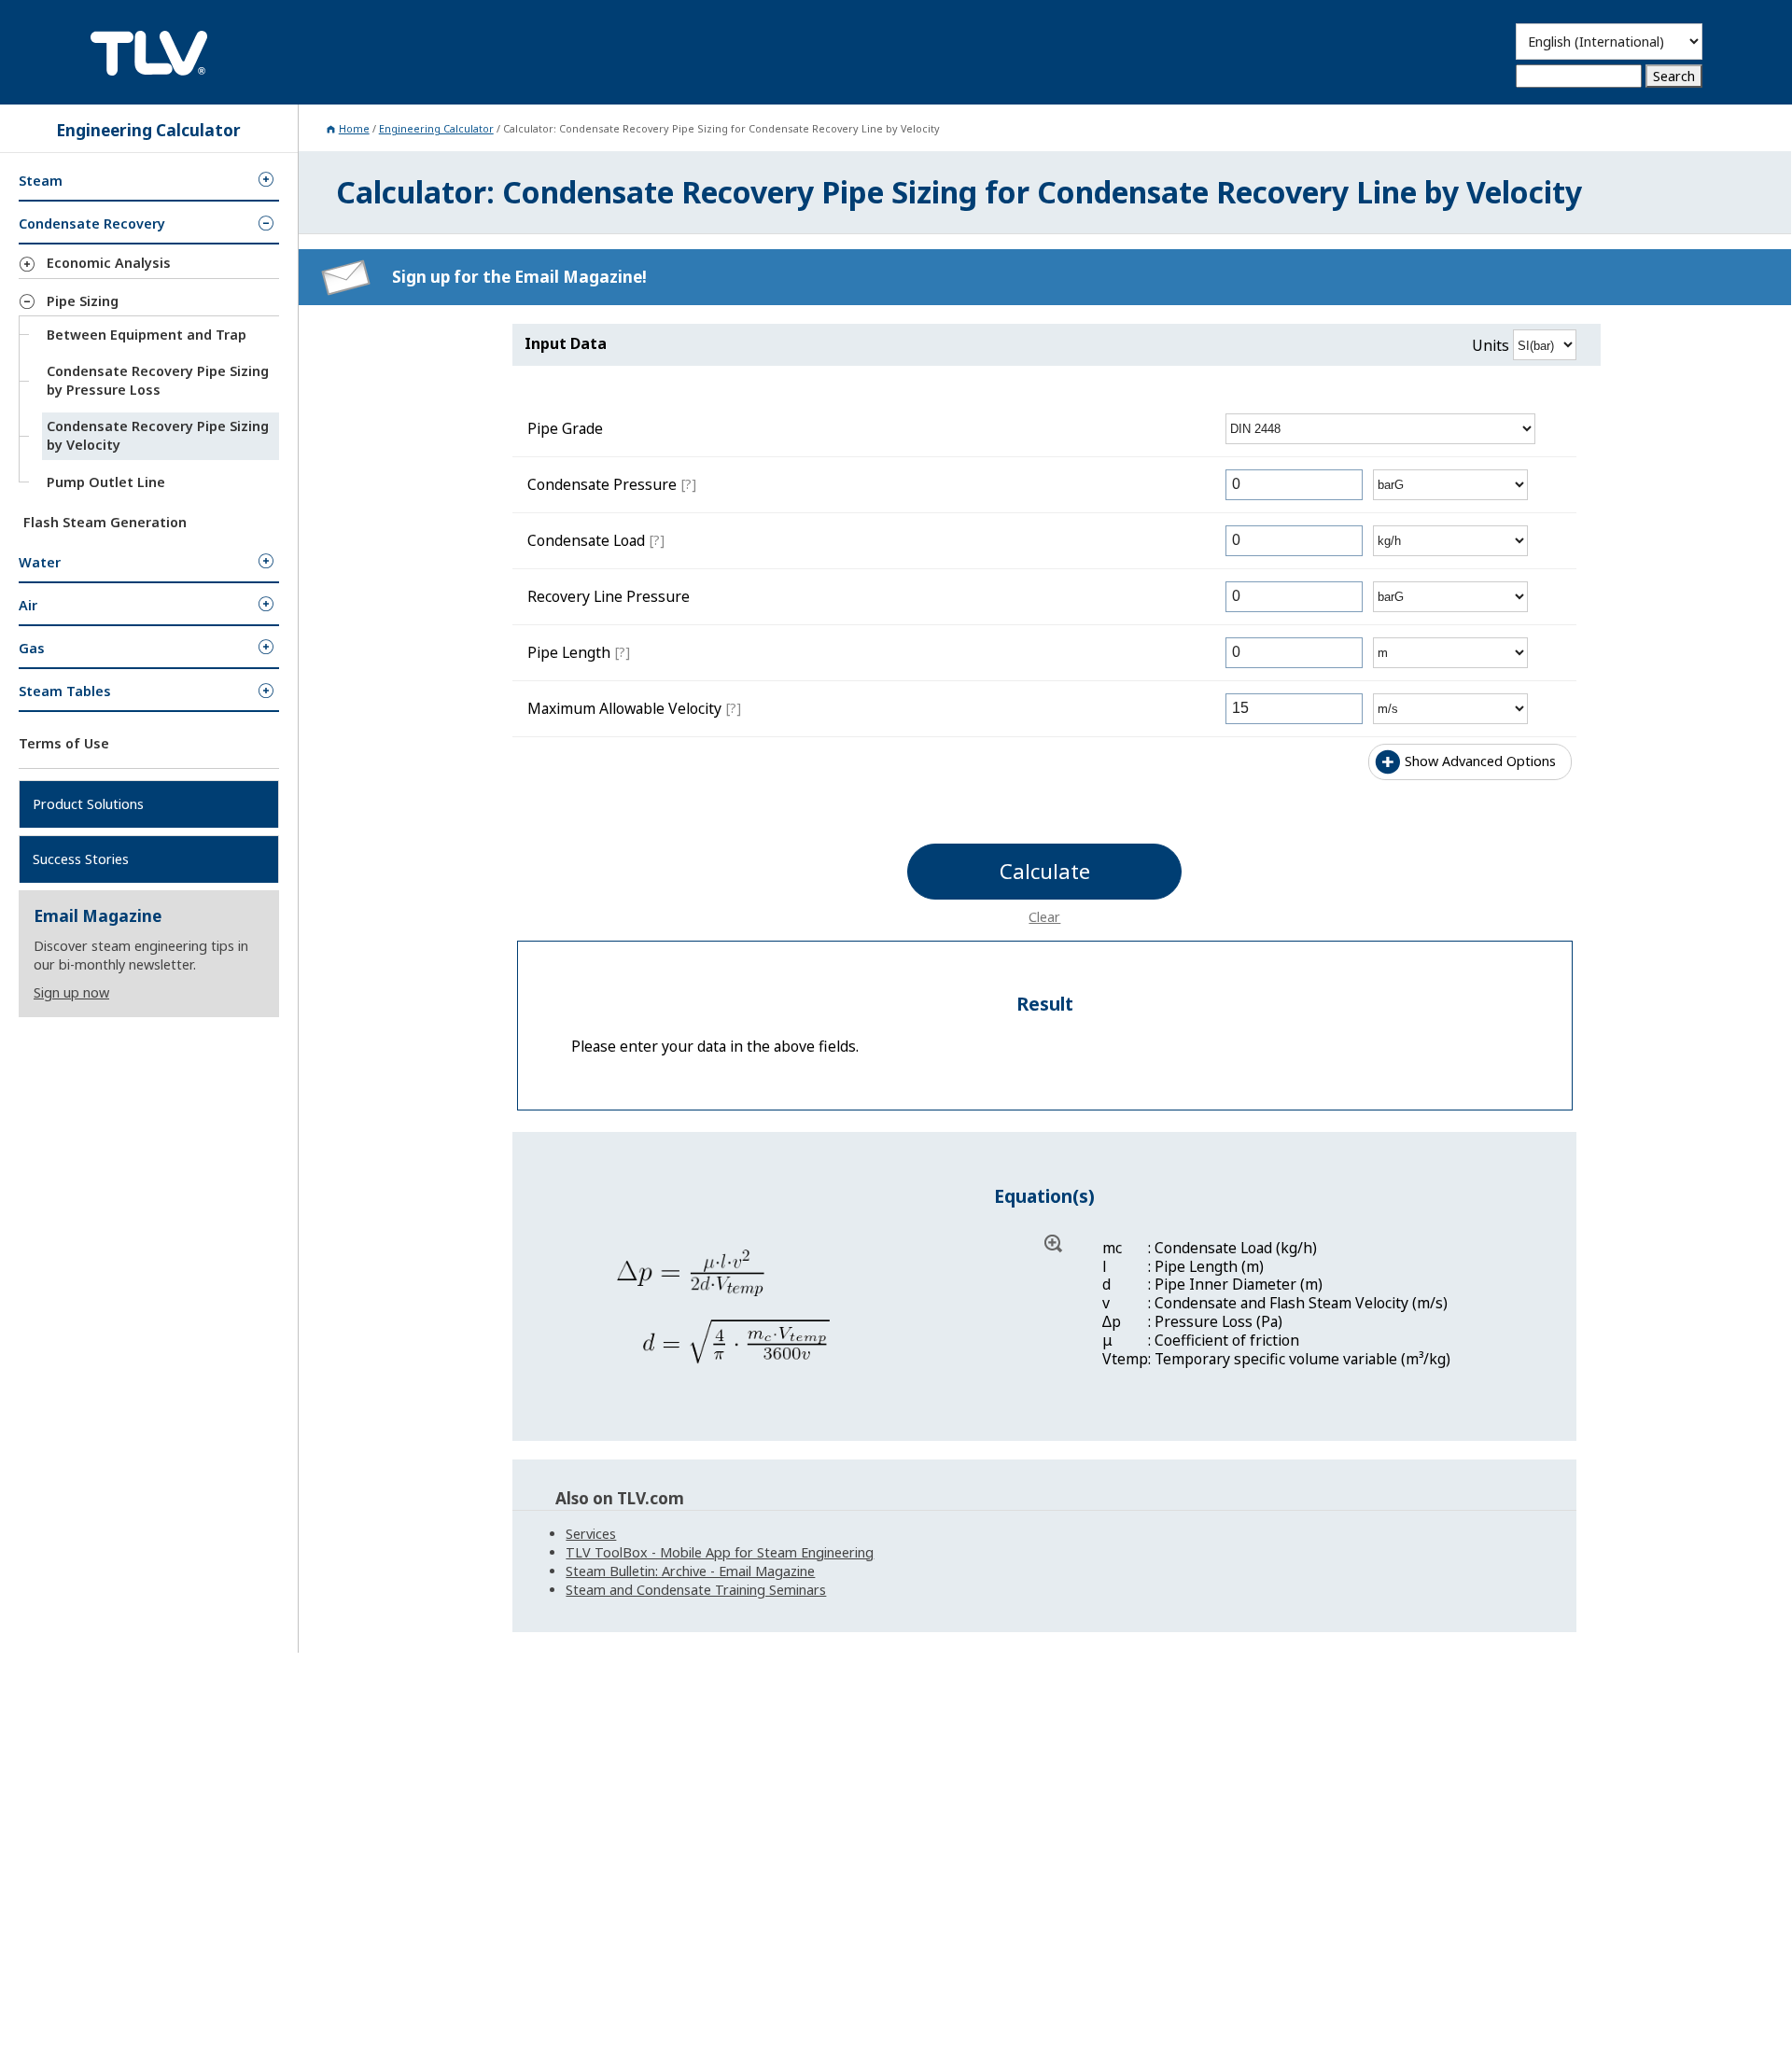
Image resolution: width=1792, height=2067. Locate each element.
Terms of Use (64, 743)
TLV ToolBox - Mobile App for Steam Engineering (720, 1552)
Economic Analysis (109, 263)
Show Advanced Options (1480, 761)
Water (40, 562)
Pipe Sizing (83, 300)
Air (28, 605)
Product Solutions (88, 803)
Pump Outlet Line (106, 481)
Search (1674, 76)
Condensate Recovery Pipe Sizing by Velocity (158, 435)
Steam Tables (65, 691)
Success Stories (81, 858)
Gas (32, 648)
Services (591, 1534)
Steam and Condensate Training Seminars (696, 1590)
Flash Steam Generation (105, 521)
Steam (41, 181)
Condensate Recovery (92, 223)
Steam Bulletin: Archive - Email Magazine (690, 1571)
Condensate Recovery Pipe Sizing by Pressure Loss (158, 380)
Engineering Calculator (436, 128)
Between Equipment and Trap (147, 335)
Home (354, 128)
